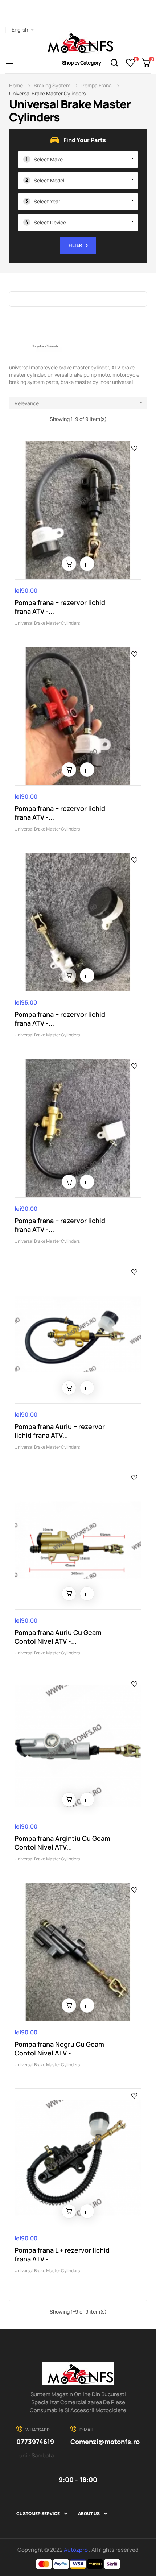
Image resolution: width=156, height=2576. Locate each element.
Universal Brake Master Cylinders (47, 623)
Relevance (79, 403)
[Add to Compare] (87, 564)
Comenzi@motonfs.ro (105, 2442)
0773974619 (35, 2442)
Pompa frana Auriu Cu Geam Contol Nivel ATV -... (58, 1637)
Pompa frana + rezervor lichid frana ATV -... (60, 607)
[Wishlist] (130, 63)
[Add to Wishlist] (134, 448)
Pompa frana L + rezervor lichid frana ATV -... (62, 2254)
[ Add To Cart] (69, 564)
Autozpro (76, 2550)
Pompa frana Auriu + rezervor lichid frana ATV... (60, 1431)
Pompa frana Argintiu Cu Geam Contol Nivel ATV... (62, 1843)
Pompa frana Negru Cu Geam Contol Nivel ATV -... (59, 2049)
